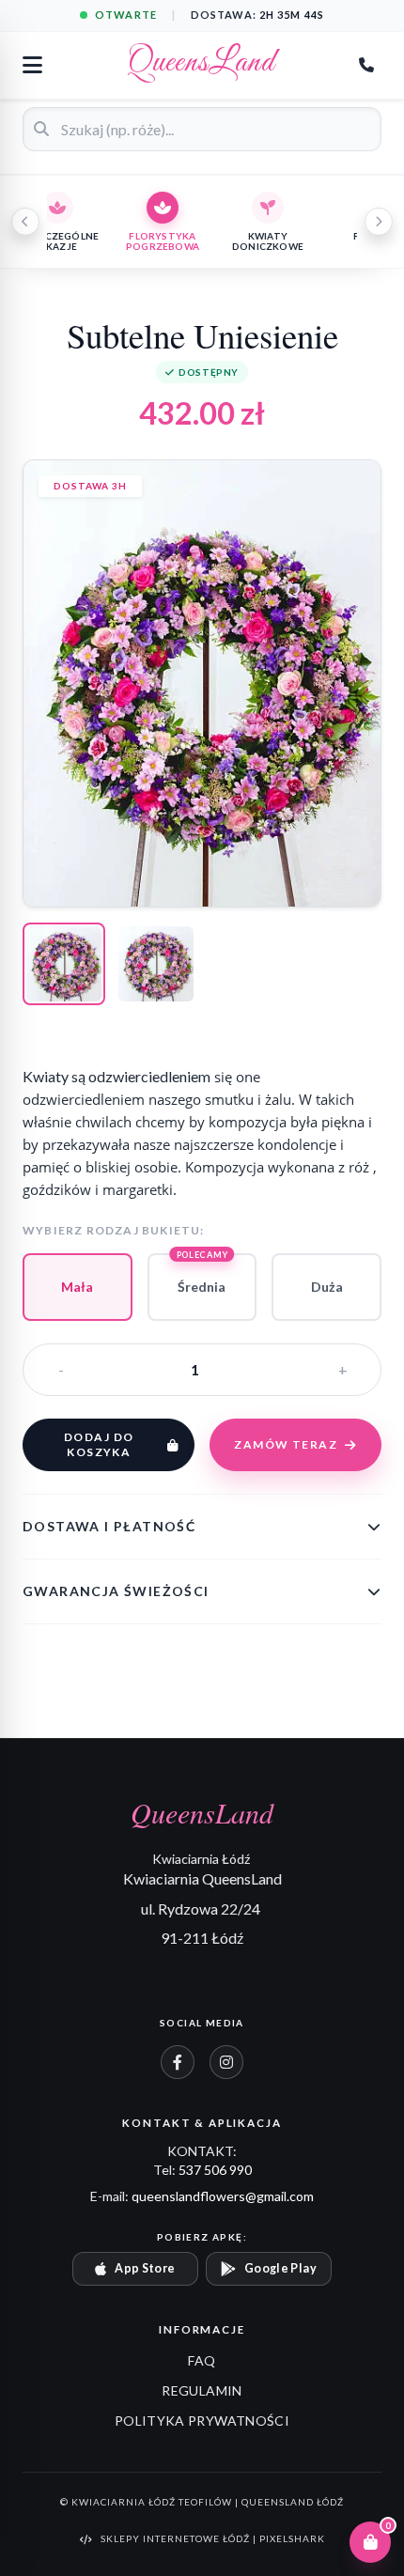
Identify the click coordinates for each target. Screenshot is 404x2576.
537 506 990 (215, 2170)
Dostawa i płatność (109, 1526)
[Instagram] (226, 2062)
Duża (327, 1287)
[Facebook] (178, 2062)
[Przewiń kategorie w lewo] (25, 222)
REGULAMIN (202, 2390)
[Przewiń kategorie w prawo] (379, 222)
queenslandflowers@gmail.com (223, 2196)
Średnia (202, 1274)
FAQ (202, 2360)
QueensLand (201, 65)
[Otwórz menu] (32, 65)
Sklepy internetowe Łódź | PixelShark (213, 2538)
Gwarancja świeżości (116, 1591)
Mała (77, 1287)
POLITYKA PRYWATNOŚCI (202, 2421)
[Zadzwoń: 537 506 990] (366, 65)
